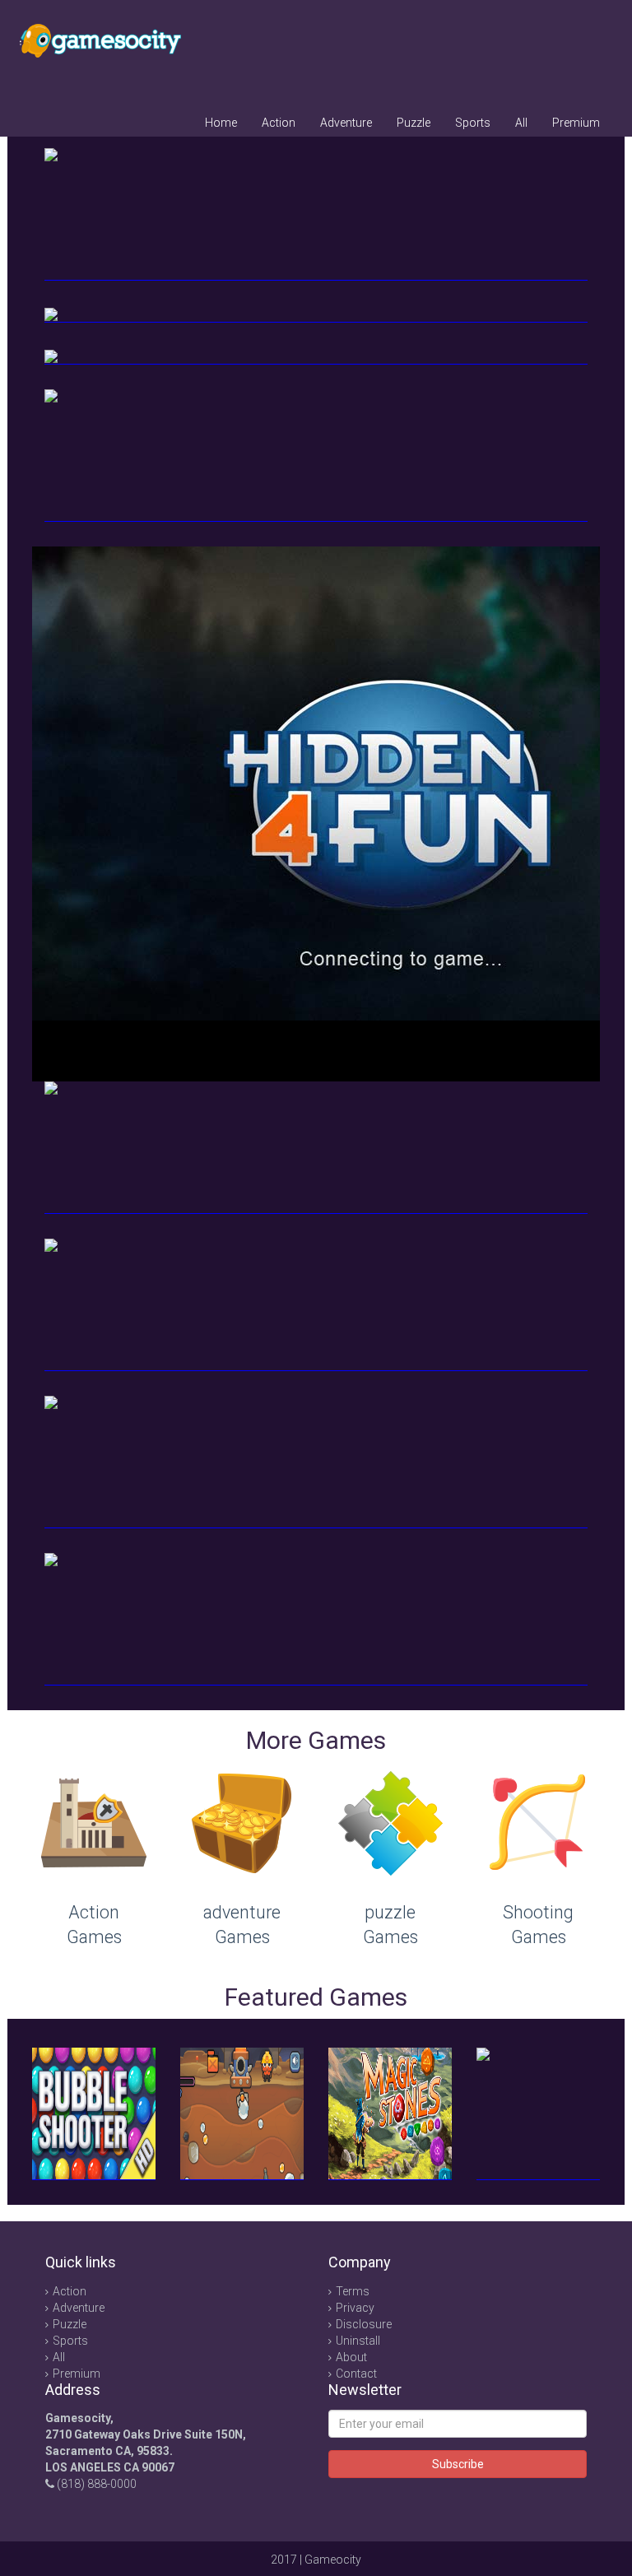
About (351, 2357)
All (521, 123)
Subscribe (458, 2464)
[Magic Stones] (390, 2114)
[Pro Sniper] (316, 1462)
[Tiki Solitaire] (316, 1619)
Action (279, 123)
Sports (473, 123)
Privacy (355, 2308)
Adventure (346, 123)
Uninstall (358, 2341)
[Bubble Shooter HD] (94, 2114)
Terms (353, 2291)
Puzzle (414, 123)
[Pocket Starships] (316, 1148)
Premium (576, 123)
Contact (356, 2374)
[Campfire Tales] (316, 1305)
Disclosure (364, 2324)
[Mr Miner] (242, 2114)
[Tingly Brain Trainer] (538, 2114)
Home (221, 123)
